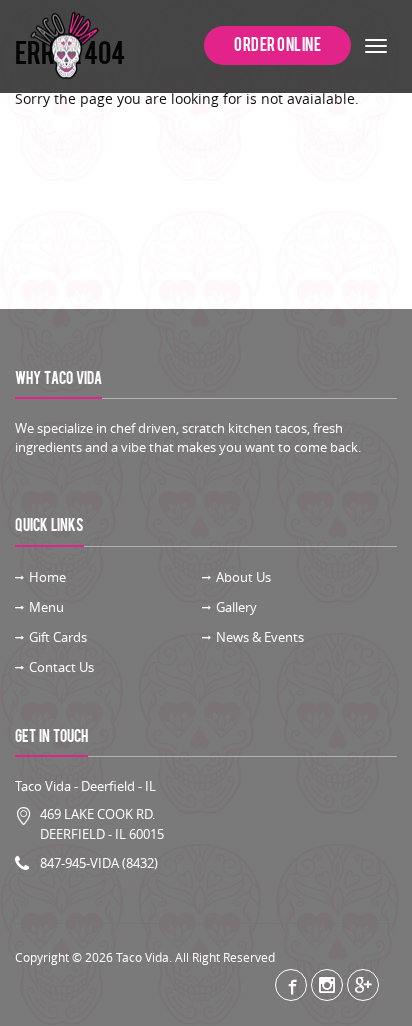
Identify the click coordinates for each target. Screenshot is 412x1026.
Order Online (277, 45)
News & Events (260, 637)
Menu (46, 607)
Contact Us (61, 667)
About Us (243, 577)
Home (47, 577)
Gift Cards (58, 637)
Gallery (236, 607)
